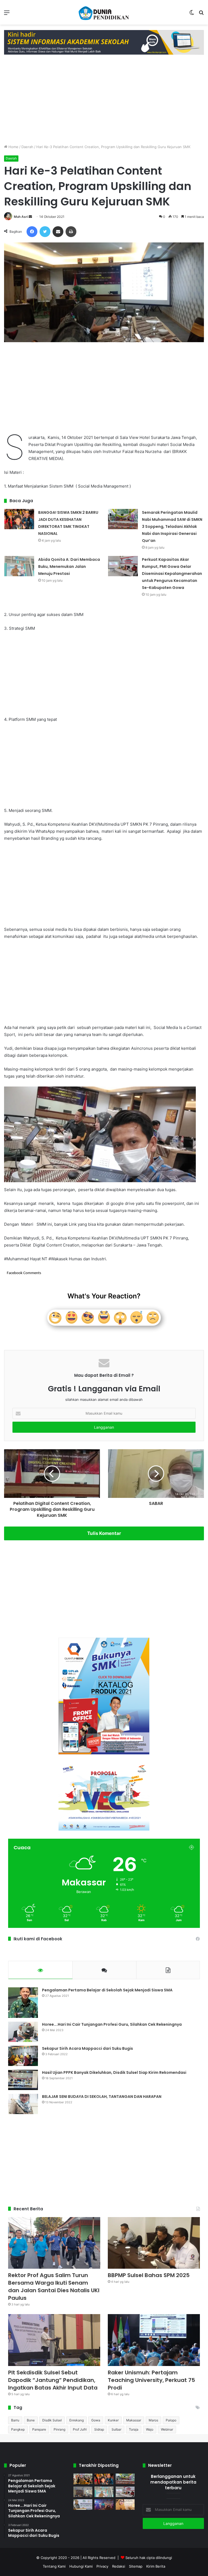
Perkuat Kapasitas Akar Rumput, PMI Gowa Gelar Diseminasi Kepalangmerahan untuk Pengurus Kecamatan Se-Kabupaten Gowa (172, 574)
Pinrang (59, 2429)
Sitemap (136, 2566)
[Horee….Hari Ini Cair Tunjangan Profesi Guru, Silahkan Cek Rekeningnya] (23, 2032)
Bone (31, 2420)
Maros (153, 2420)
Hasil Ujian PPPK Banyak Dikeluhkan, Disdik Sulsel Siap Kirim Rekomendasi (114, 2072)
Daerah (27, 147)
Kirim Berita (156, 2566)
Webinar (167, 2429)
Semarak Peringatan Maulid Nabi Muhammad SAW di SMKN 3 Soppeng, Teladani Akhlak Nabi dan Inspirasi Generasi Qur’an (172, 526)
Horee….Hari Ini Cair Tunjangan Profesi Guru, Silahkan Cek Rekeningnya (112, 2024)
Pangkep (18, 2429)
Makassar (134, 2420)
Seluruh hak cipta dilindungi (149, 2558)
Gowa (96, 2420)
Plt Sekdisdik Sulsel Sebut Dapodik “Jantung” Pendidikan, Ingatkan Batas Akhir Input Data (53, 2380)
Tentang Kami (54, 2566)
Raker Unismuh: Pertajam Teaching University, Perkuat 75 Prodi (151, 2380)
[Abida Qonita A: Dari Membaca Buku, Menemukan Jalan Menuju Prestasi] (19, 566)
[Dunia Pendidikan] (104, 12)
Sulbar (116, 2429)
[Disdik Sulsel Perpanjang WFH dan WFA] (83, 2492)
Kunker (113, 2420)
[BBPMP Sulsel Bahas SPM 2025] (154, 2243)
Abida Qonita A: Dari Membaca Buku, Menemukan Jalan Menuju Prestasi (69, 566)
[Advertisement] (104, 98)
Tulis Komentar (104, 1533)
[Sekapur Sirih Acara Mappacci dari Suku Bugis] (23, 2056)
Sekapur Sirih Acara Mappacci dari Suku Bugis (87, 2048)
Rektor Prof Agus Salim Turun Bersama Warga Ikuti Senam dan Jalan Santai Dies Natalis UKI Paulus (54, 2287)
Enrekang (77, 2420)
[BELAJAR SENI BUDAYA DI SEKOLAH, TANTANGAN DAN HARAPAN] (23, 2104)
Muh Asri (21, 217)
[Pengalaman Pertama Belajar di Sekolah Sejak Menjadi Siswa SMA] (23, 2003)
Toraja (134, 2429)
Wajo (150, 2429)
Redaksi (119, 2566)
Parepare (39, 2429)
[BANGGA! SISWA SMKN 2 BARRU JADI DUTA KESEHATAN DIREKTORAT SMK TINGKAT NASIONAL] (19, 519)
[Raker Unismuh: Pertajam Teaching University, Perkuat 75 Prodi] (154, 2340)
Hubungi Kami (81, 2566)
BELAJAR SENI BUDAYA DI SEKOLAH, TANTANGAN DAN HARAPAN (102, 2097)
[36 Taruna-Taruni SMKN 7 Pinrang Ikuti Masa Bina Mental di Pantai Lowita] (104, 2505)
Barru (15, 2420)
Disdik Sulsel (52, 2420)
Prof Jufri (80, 2429)
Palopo (171, 2420)
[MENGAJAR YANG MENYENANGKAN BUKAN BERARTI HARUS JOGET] (125, 2505)
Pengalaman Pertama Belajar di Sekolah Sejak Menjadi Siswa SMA (107, 1990)
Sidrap (99, 2429)
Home (13, 147)
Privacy (102, 2566)
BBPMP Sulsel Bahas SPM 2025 (149, 2275)
